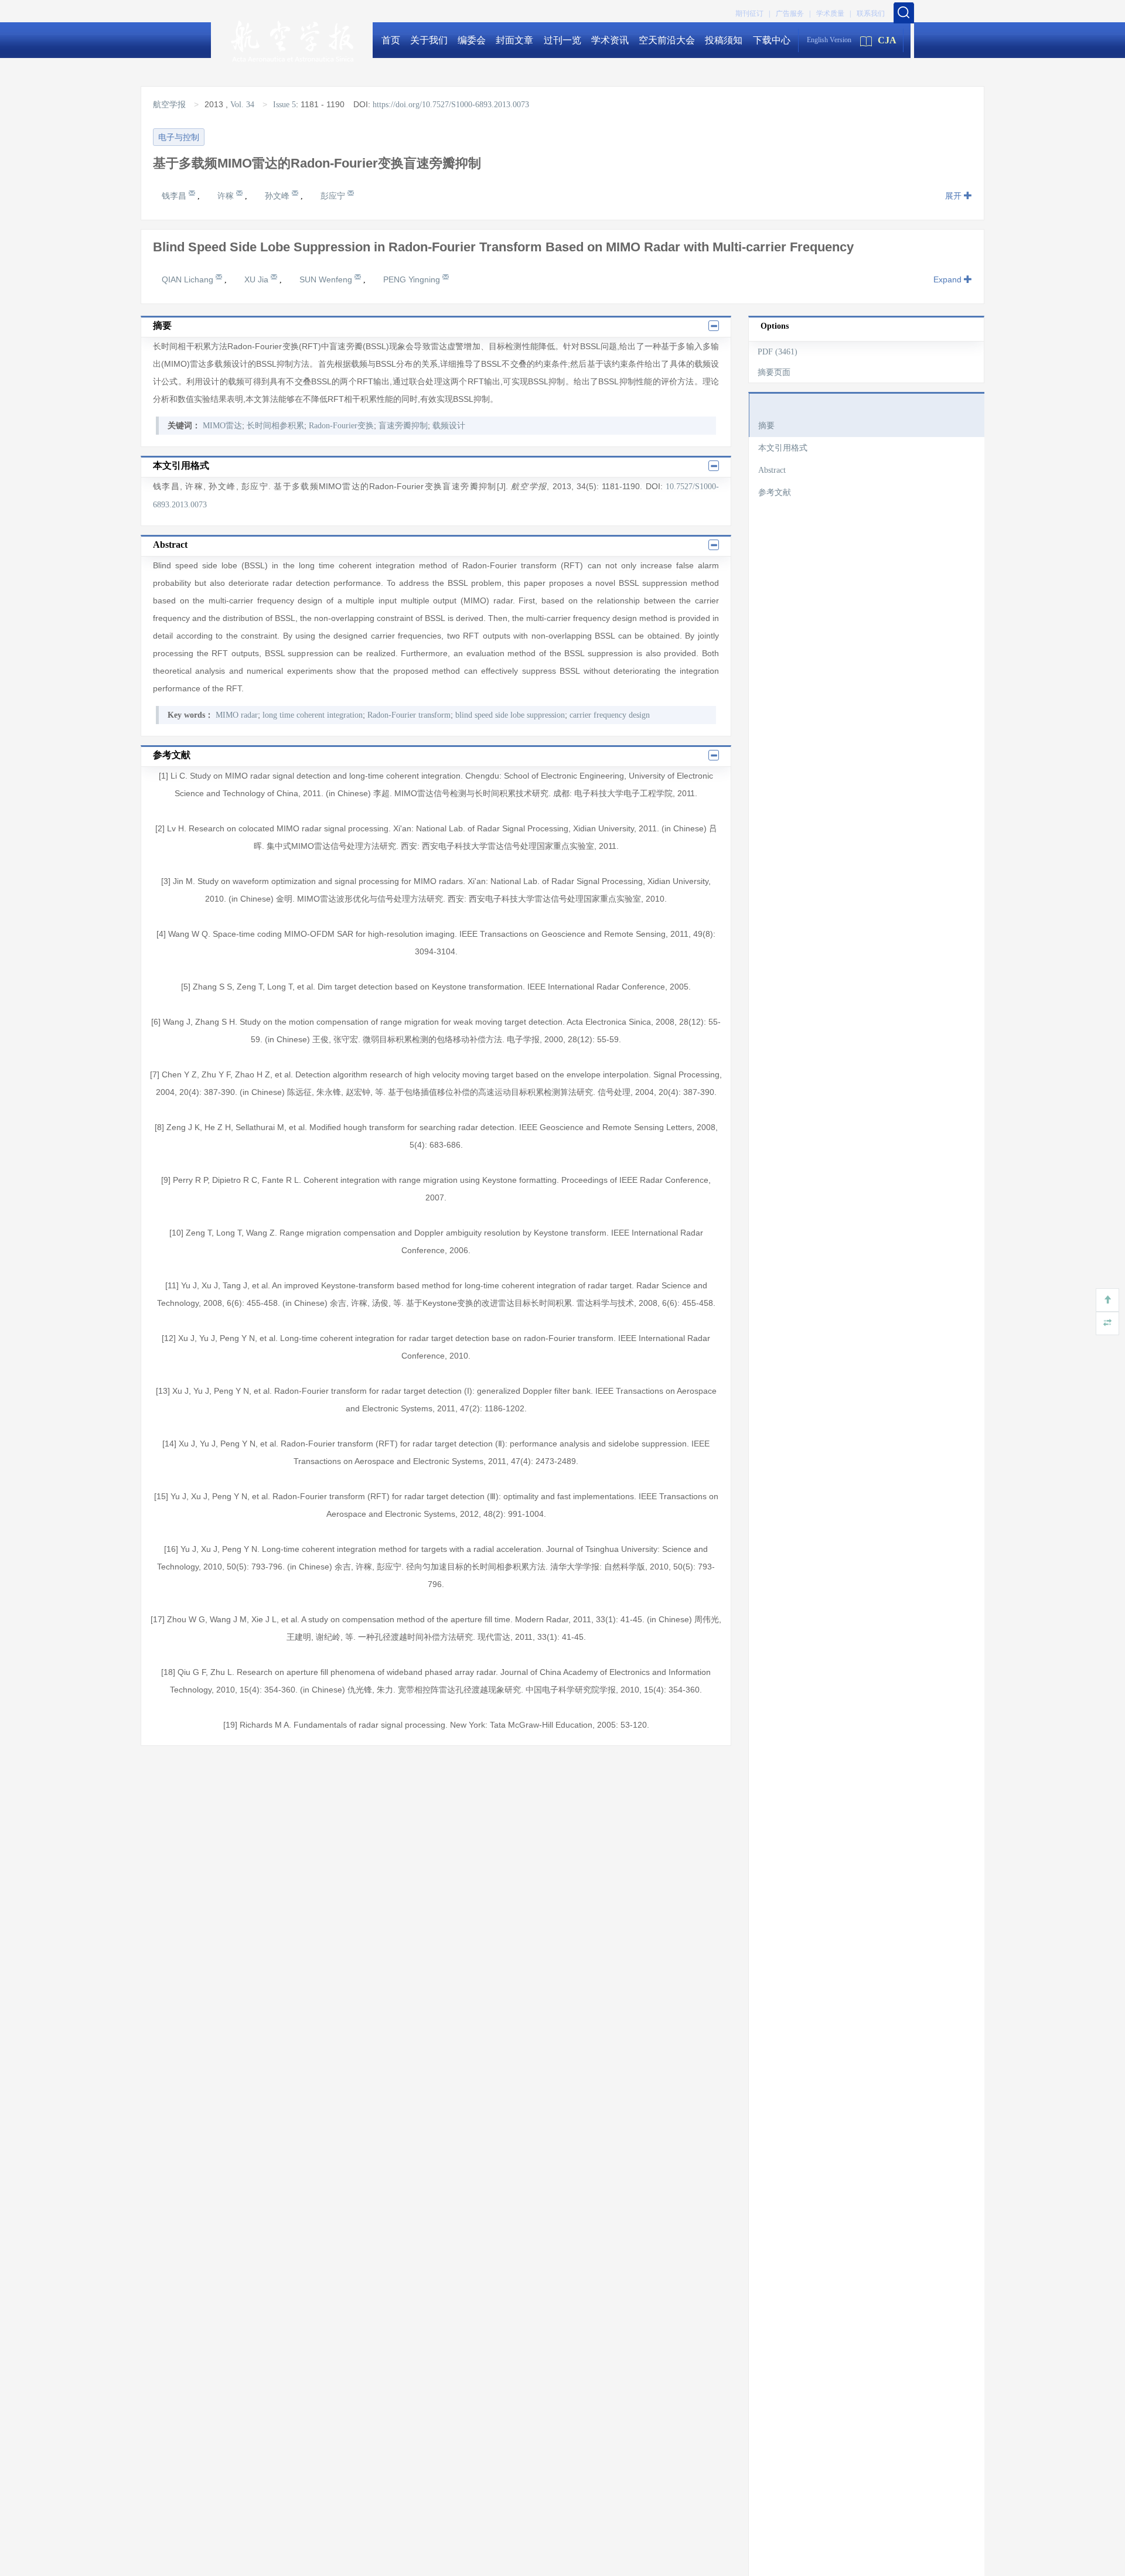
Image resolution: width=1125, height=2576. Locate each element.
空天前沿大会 (667, 40)
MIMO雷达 (222, 426)
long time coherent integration (313, 715)
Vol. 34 (242, 105)
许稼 (227, 196)
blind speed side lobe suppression (510, 715)
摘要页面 (774, 372)
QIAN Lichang (189, 279)
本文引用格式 (783, 448)
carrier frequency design (610, 715)
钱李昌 (175, 196)
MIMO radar (237, 715)
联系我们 (871, 13)
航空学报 (171, 105)
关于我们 (429, 40)
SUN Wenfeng (327, 279)
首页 (391, 40)
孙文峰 (278, 196)
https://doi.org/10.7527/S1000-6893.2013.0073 (451, 105)
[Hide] (1107, 1323)
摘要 (766, 426)
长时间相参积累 (275, 426)
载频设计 (449, 426)
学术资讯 (610, 40)
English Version (829, 40)
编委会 (472, 40)
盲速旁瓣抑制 (403, 426)
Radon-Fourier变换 (341, 426)
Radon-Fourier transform (409, 715)
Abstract (772, 470)
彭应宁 (334, 196)
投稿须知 (724, 40)
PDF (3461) (778, 352)
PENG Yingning (413, 279)
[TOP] (1107, 1300)
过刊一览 (562, 40)
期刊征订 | (753, 13)
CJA (887, 40)
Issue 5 (284, 105)
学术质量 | (833, 13)
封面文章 (514, 40)
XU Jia (258, 279)
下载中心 (772, 40)
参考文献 (775, 492)
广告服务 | (793, 13)
